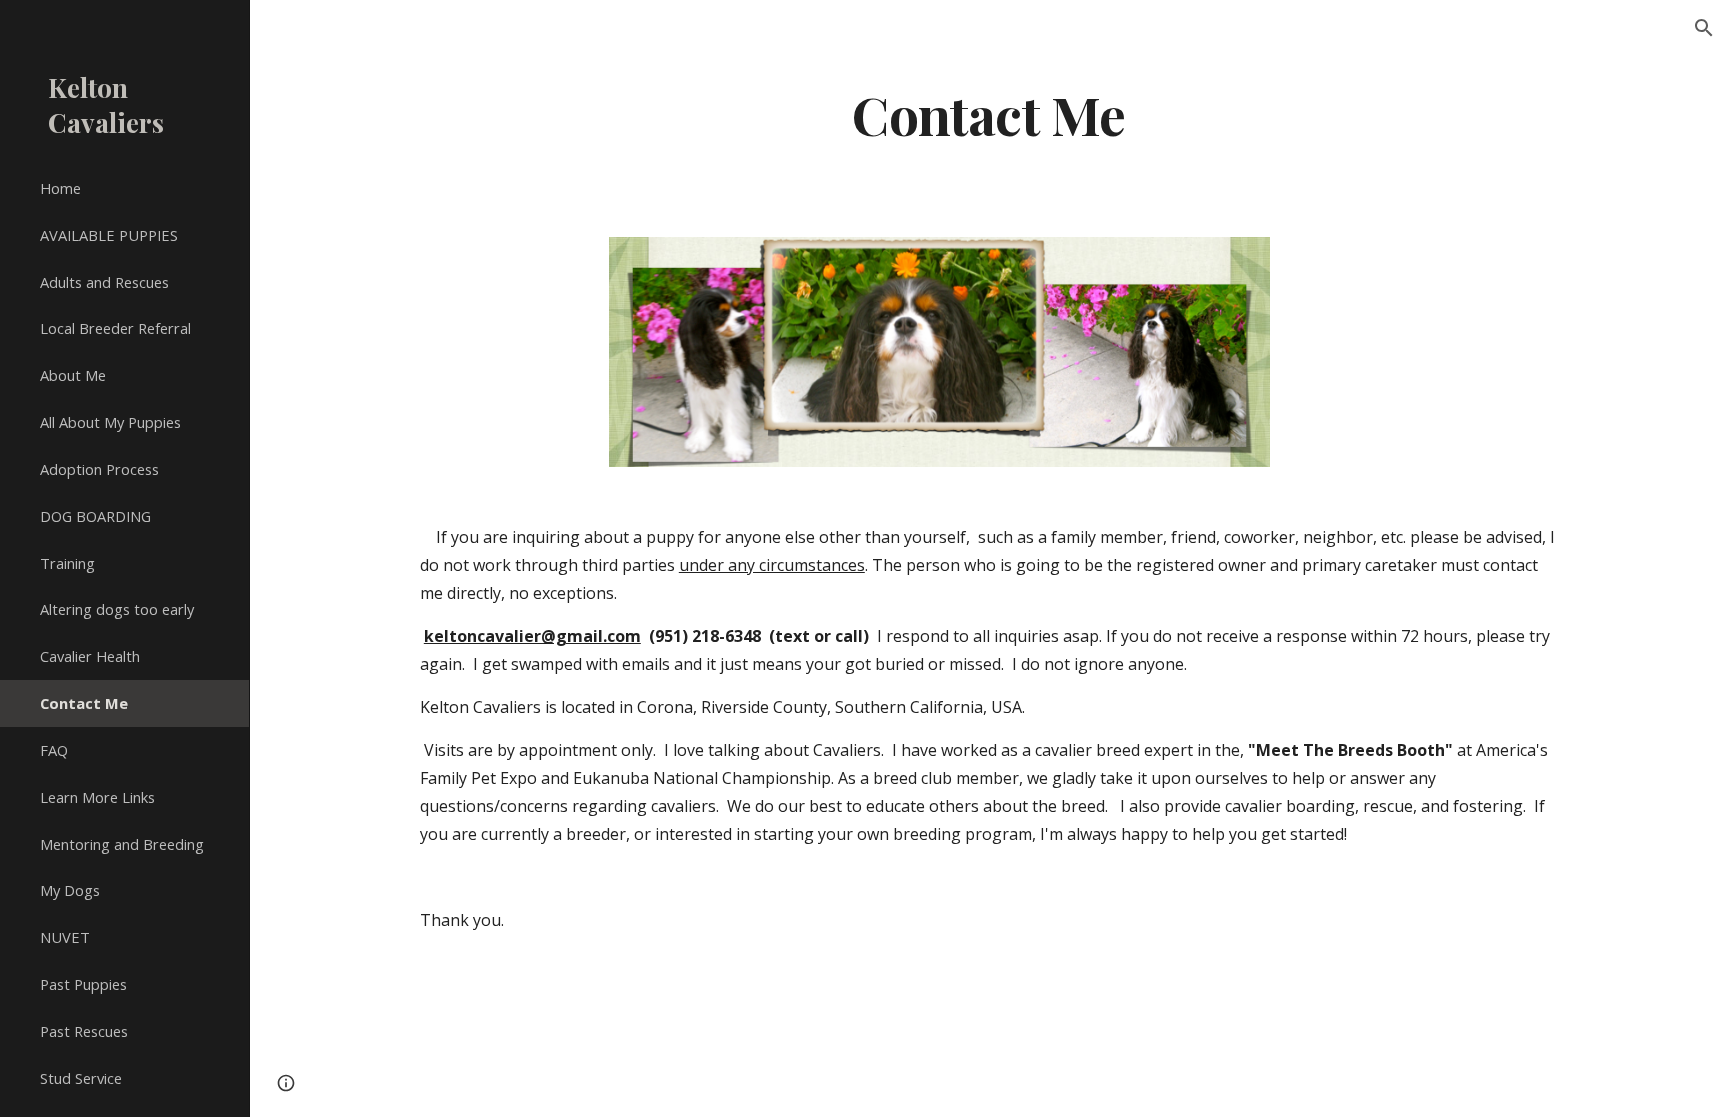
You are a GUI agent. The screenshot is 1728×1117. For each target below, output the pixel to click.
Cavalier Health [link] (90, 656)
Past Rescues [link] (84, 1031)
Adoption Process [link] (99, 469)
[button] (1704, 28)
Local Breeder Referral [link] (115, 328)
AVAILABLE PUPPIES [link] (109, 235)
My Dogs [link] (70, 890)
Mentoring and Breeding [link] (122, 844)
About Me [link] (73, 375)
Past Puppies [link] (83, 984)
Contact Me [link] (84, 703)
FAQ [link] (54, 750)
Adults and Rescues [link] (104, 282)
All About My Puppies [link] (110, 422)
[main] (989, 113)
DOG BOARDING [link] (95, 516)
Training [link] (67, 563)
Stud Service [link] (81, 1078)
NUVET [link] (65, 937)
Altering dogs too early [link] (117, 609)
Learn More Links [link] (97, 797)
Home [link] (60, 188)
